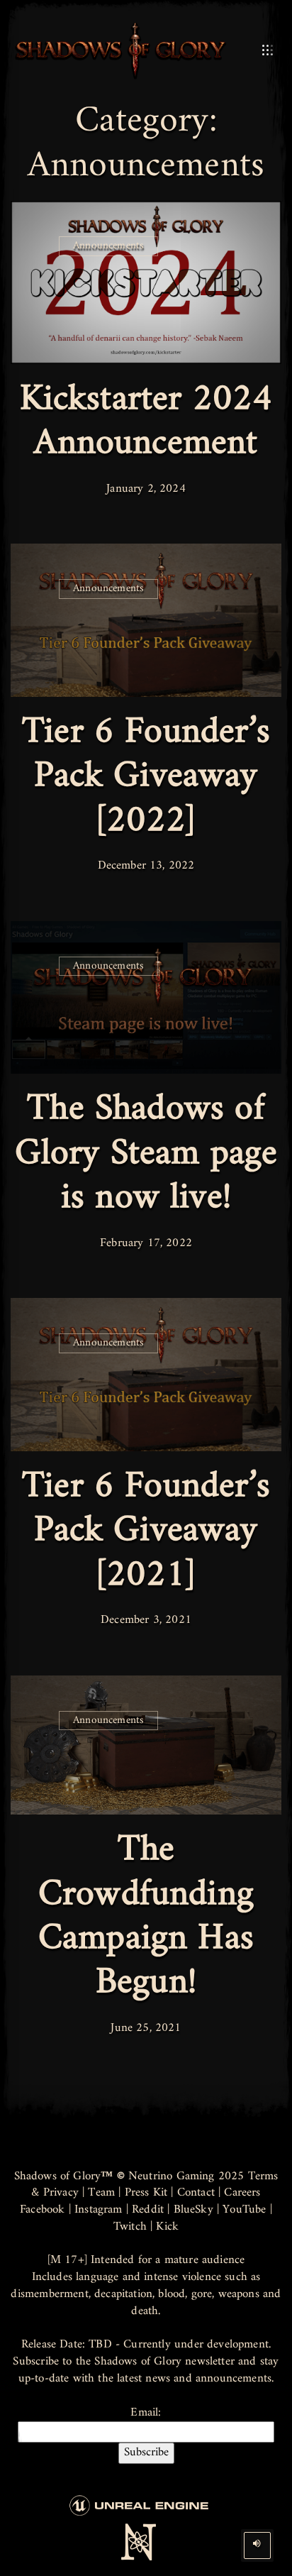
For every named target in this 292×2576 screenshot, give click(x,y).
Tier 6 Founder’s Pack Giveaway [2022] (146, 777)
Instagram (99, 2210)
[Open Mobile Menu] (268, 50)
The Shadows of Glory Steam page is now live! (146, 1154)
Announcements (108, 246)
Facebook (42, 2210)
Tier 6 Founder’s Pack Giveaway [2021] (146, 1531)
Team (101, 2193)
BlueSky (193, 2210)
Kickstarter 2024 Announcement (146, 422)
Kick (167, 2227)
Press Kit (146, 2193)
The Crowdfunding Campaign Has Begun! (146, 1917)
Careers (242, 2193)
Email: (146, 2414)
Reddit (148, 2210)
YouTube (244, 2210)
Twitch (130, 2227)
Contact (196, 2193)
